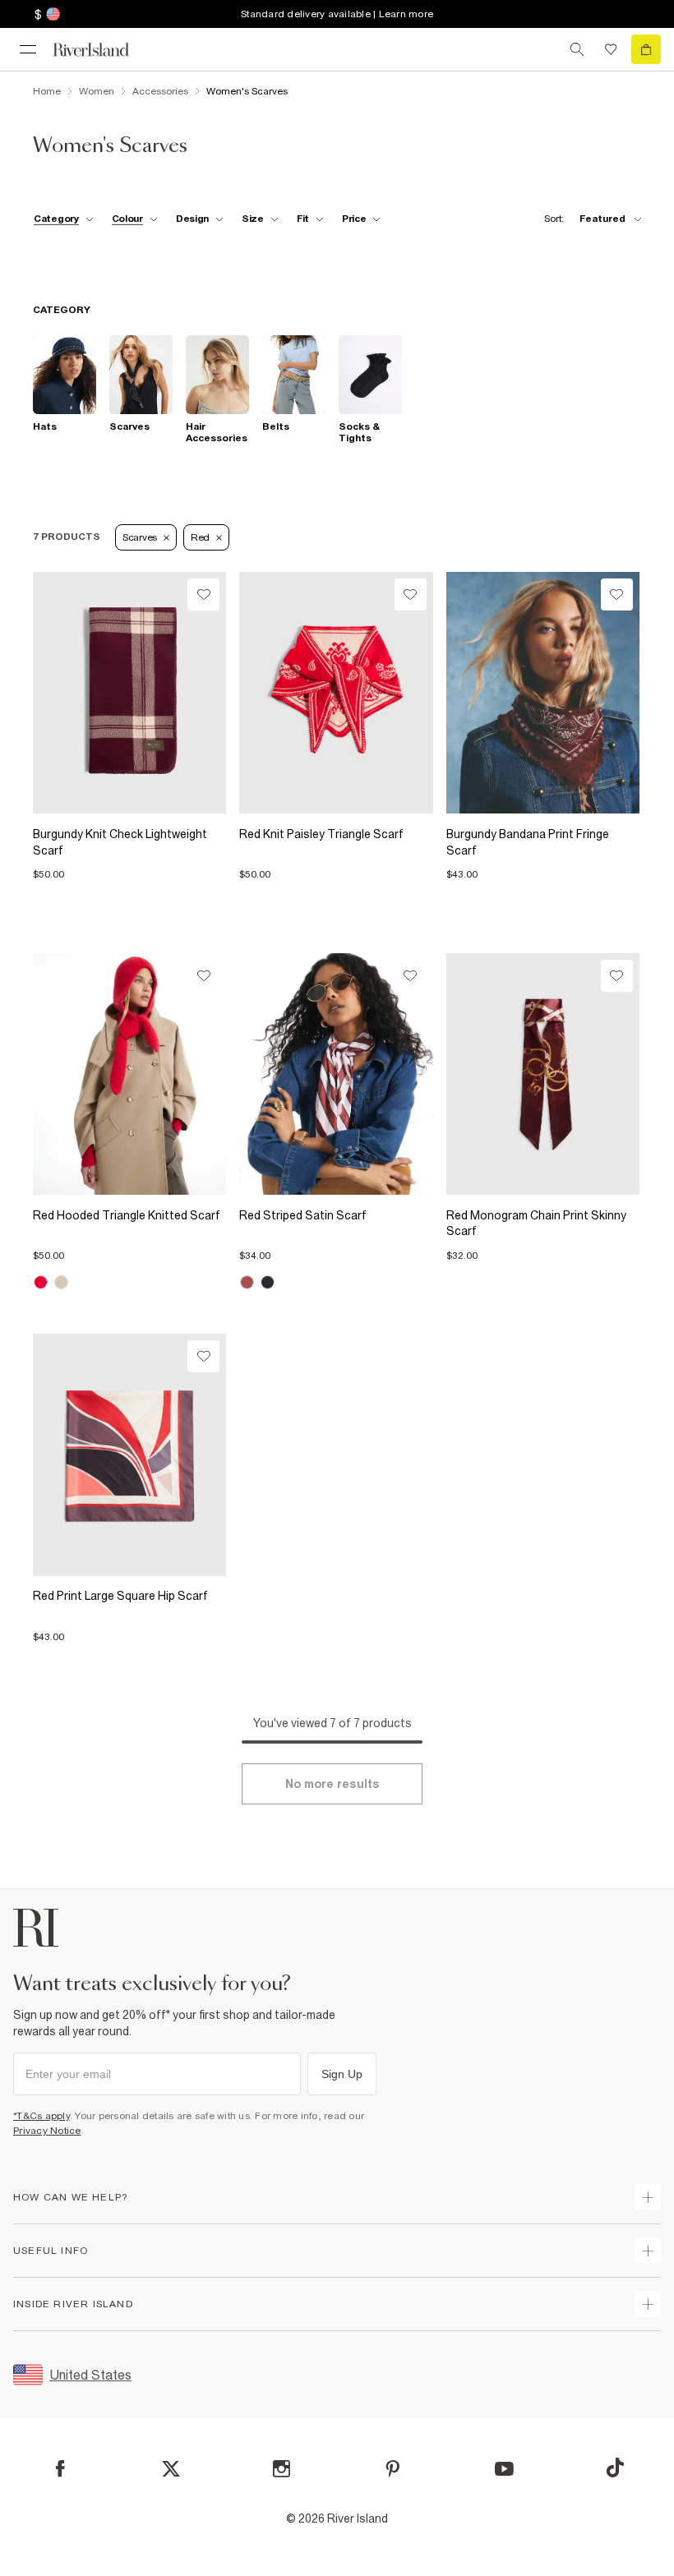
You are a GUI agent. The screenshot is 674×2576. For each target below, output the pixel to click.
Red (200, 537)
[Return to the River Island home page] (102, 50)
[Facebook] (60, 2469)
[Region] (51, 14)
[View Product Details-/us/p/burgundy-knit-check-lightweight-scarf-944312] (129, 693)
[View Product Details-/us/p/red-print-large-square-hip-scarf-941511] (129, 1454)
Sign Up (342, 2074)
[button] (129, 867)
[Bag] (646, 49)
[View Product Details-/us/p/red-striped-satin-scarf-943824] (336, 1074)
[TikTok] (615, 2468)
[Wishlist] (611, 49)
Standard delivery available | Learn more (337, 14)
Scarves (140, 537)
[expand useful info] (648, 2251)
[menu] (28, 49)
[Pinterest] (392, 2469)
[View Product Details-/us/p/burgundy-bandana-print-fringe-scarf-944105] (543, 693)
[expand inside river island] (648, 2304)
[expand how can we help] (648, 2197)
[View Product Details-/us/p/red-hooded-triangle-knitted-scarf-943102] (129, 1074)
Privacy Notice (47, 2131)
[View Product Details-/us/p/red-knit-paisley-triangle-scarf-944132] (336, 693)
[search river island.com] (577, 49)
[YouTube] (504, 2469)
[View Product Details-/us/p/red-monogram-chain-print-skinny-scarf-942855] (543, 1074)
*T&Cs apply (42, 2116)
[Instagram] (282, 2469)
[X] (171, 2469)
